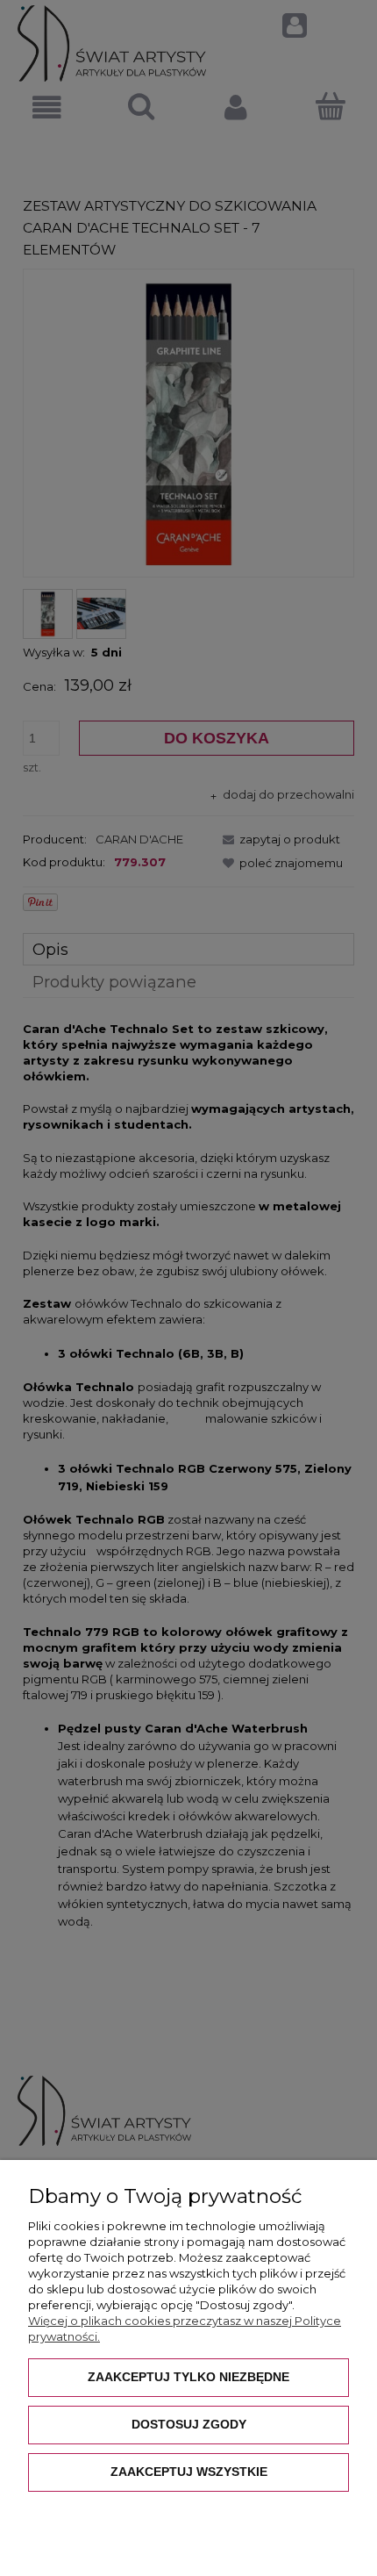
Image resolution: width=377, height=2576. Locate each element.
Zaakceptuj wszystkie (189, 2472)
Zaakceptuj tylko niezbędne (188, 2377)
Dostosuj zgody (189, 2424)
